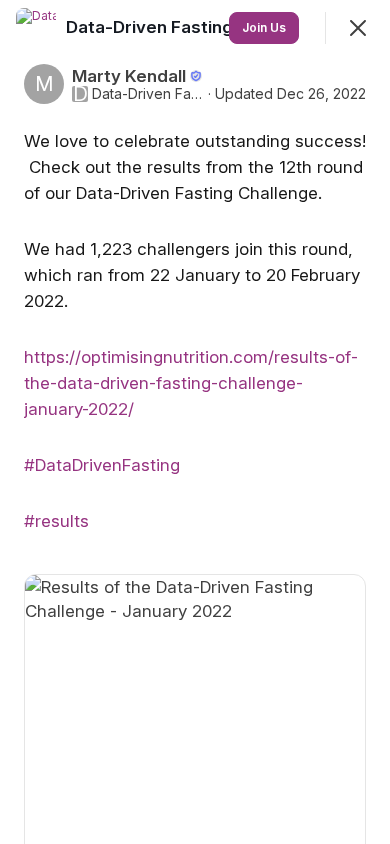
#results (56, 521)
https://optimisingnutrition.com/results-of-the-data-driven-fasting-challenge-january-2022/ (191, 383)
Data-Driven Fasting (148, 94)
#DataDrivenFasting (102, 465)
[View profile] (36, 28)
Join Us (264, 27)
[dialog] (195, 422)
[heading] (151, 27)
